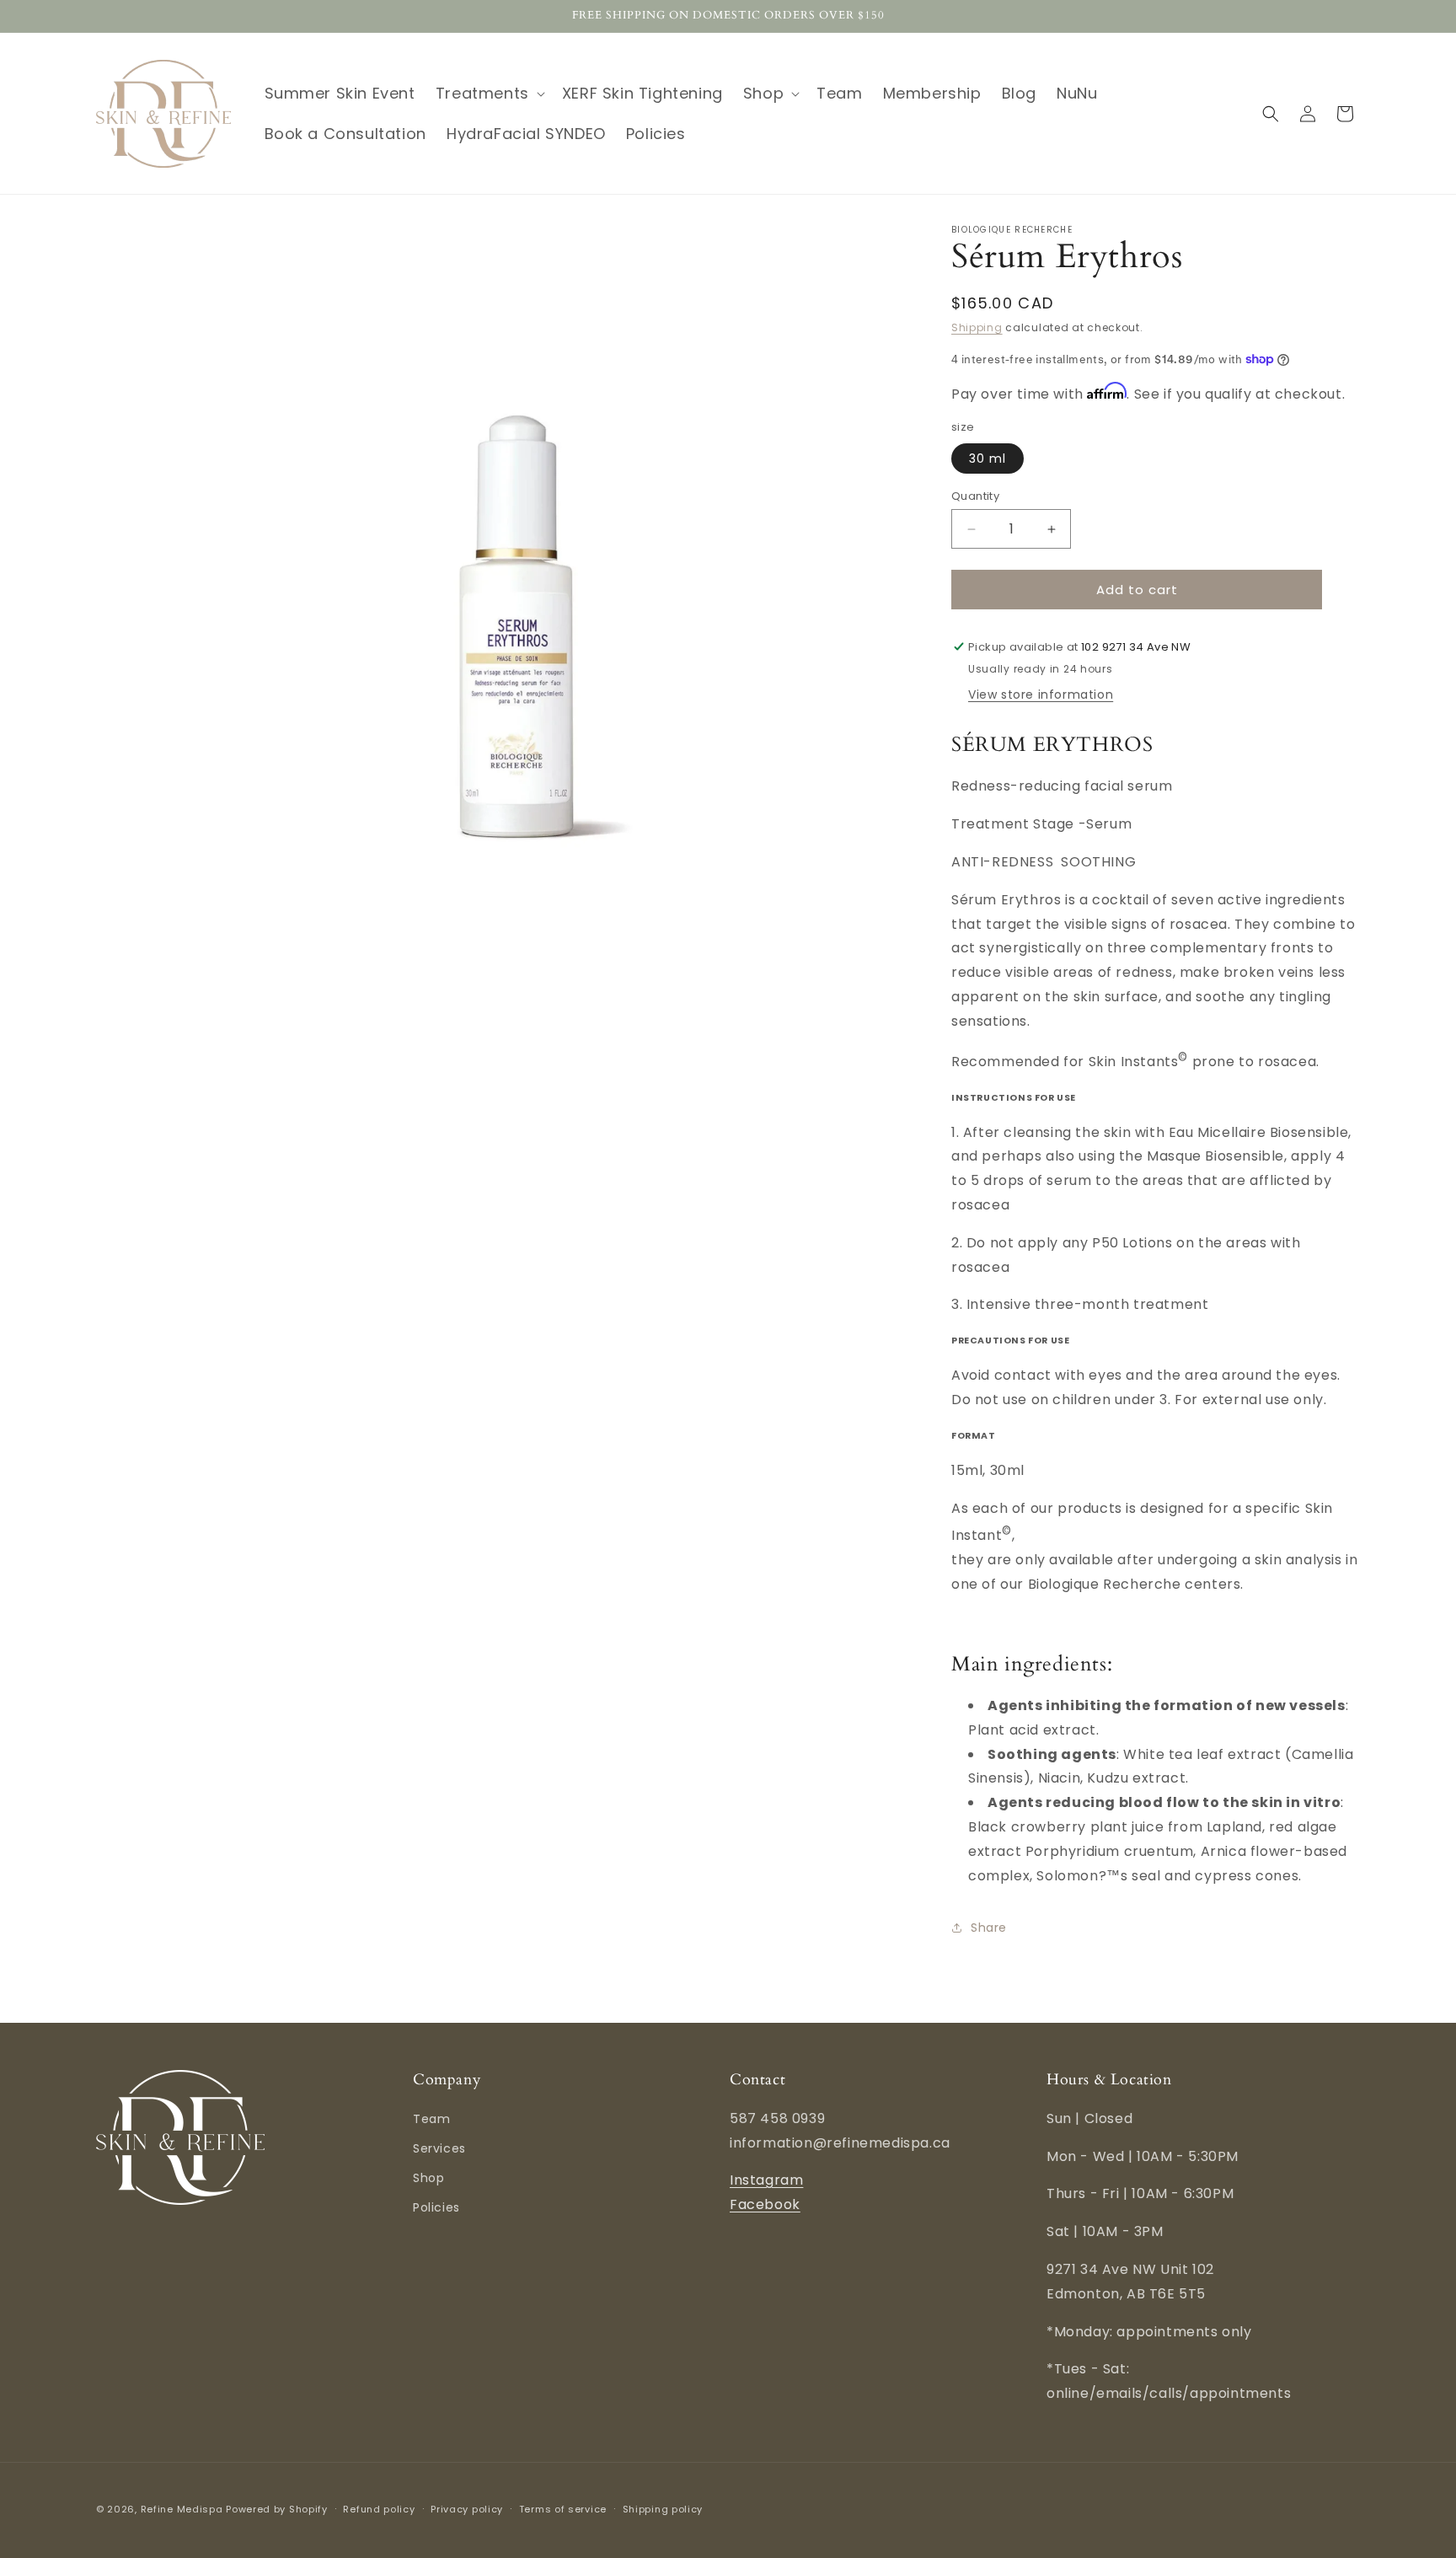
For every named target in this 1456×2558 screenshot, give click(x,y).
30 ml (988, 459)
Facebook (765, 2204)
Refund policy (379, 2509)
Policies (436, 2207)
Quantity (975, 496)
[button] (489, 93)
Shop (428, 2178)
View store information (1041, 694)
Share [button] (989, 1928)
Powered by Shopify (277, 2509)
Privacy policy (467, 2509)
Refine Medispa (182, 2509)
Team (431, 2119)
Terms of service (563, 2509)
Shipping (977, 327)
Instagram (766, 2180)
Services (439, 2148)
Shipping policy (663, 2509)
